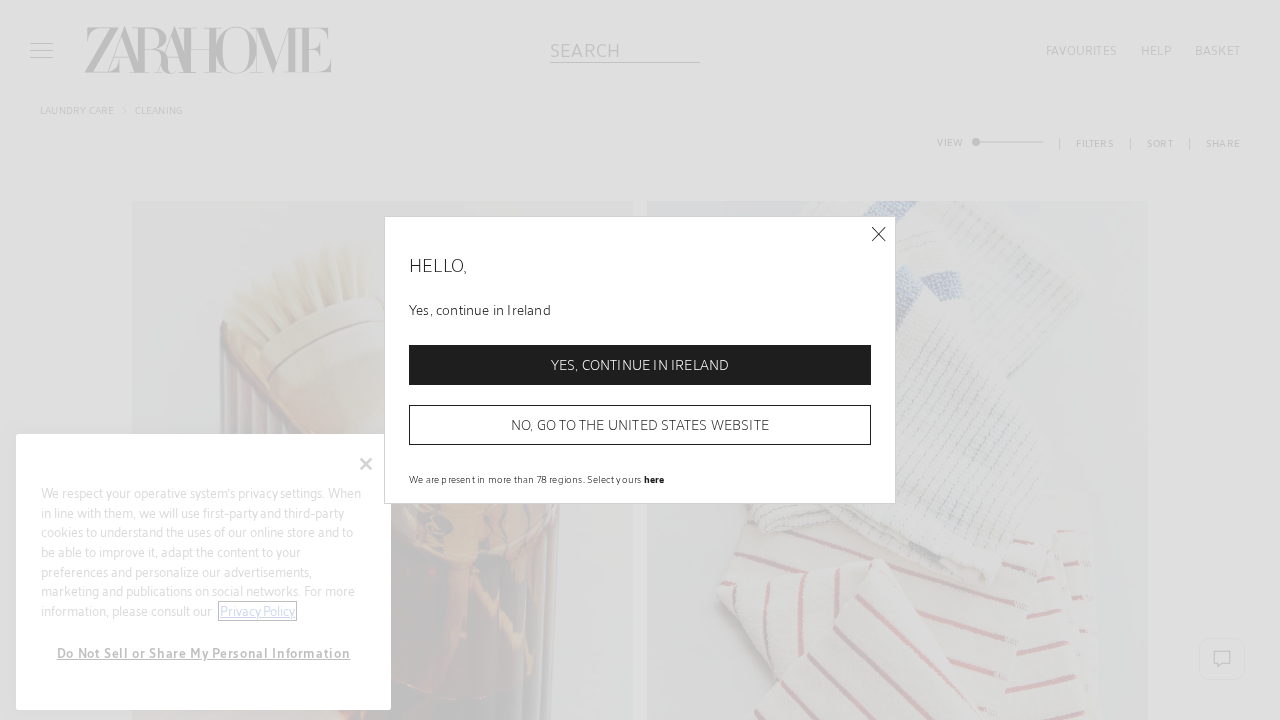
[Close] (878, 234)
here (654, 479)
